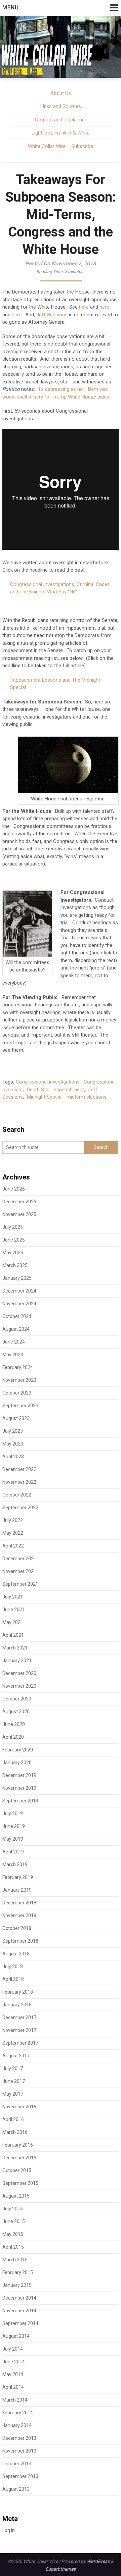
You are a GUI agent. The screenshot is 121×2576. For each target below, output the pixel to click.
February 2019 (18, 1877)
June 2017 (14, 2081)
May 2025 (13, 1253)
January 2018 (17, 2005)
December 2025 (19, 1202)
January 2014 (17, 2425)
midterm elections (87, 1097)
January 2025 (17, 1278)
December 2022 (19, 1469)
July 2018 (13, 1966)
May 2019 (13, 1839)
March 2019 (15, 1864)
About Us (61, 93)
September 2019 (20, 1801)
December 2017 (19, 2017)
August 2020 (16, 1712)
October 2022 (17, 1495)
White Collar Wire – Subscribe (61, 146)
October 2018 (17, 1928)
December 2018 (19, 1903)
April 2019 (13, 1852)
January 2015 (17, 2285)
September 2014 (20, 2323)
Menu (11, 8)
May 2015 (13, 2234)
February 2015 (18, 2272)
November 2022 (19, 1482)
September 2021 (20, 1584)
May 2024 (13, 1355)
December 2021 (19, 1559)
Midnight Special (45, 1097)
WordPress (98, 2561)
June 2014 (14, 2362)
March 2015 (15, 2260)
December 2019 (19, 1775)
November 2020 (19, 1686)
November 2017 (19, 2030)
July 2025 (13, 1227)
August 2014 (16, 2336)
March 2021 (15, 1648)
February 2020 (18, 1750)
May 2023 (13, 1444)
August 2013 (16, 2489)
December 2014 (19, 2298)
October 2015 (17, 2170)
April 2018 (13, 1979)
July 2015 (13, 2209)
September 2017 (20, 2043)
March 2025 (15, 1265)
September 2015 (20, 2183)
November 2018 (19, 1915)
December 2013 (19, 2438)
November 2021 (19, 1571)
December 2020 (19, 1673)
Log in (9, 2530)
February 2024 (18, 1367)
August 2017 (16, 2056)
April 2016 (13, 2119)
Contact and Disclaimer (61, 120)
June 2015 (14, 2221)
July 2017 (13, 2068)
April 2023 (13, 1457)
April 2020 (13, 1737)
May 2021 (13, 1622)
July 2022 (13, 1520)
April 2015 (13, 2247)
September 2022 (20, 1508)
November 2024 (19, 1304)
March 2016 (15, 2132)
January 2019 (17, 1890)
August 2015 (16, 2196)
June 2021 (14, 1610)
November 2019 (19, 1788)
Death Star (38, 1090)
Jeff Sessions (52, 315)
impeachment (69, 1090)
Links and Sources (61, 106)
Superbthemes (61, 2569)
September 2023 (20, 1406)
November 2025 (19, 1214)
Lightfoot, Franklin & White (61, 133)
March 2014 (15, 2400)
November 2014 (19, 2311)
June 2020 (14, 1724)
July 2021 (13, 1597)
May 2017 (13, 2094)
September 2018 (20, 1941)
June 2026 (14, 1189)
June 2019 (14, 1826)
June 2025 (14, 1240)
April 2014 (13, 2387)
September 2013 (20, 2476)
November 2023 (19, 1380)
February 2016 (18, 2145)
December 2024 (19, 1291)
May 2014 (13, 2374)
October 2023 (17, 1393)
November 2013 (19, 2451)
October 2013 (17, 2464)
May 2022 (13, 1533)
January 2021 (17, 1661)
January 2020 (17, 1763)
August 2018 (16, 1954)
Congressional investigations (48, 1082)
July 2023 (13, 1431)
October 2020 (17, 1699)
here (84, 307)
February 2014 (18, 2413)
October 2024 (17, 1316)
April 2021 (13, 1635)
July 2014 (13, 2349)
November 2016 (19, 2107)
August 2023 (16, 1418)
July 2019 (13, 1813)
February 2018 (18, 1992)
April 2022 (13, 1546)
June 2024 (14, 1342)
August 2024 (16, 1329)
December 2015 (19, 2158)
